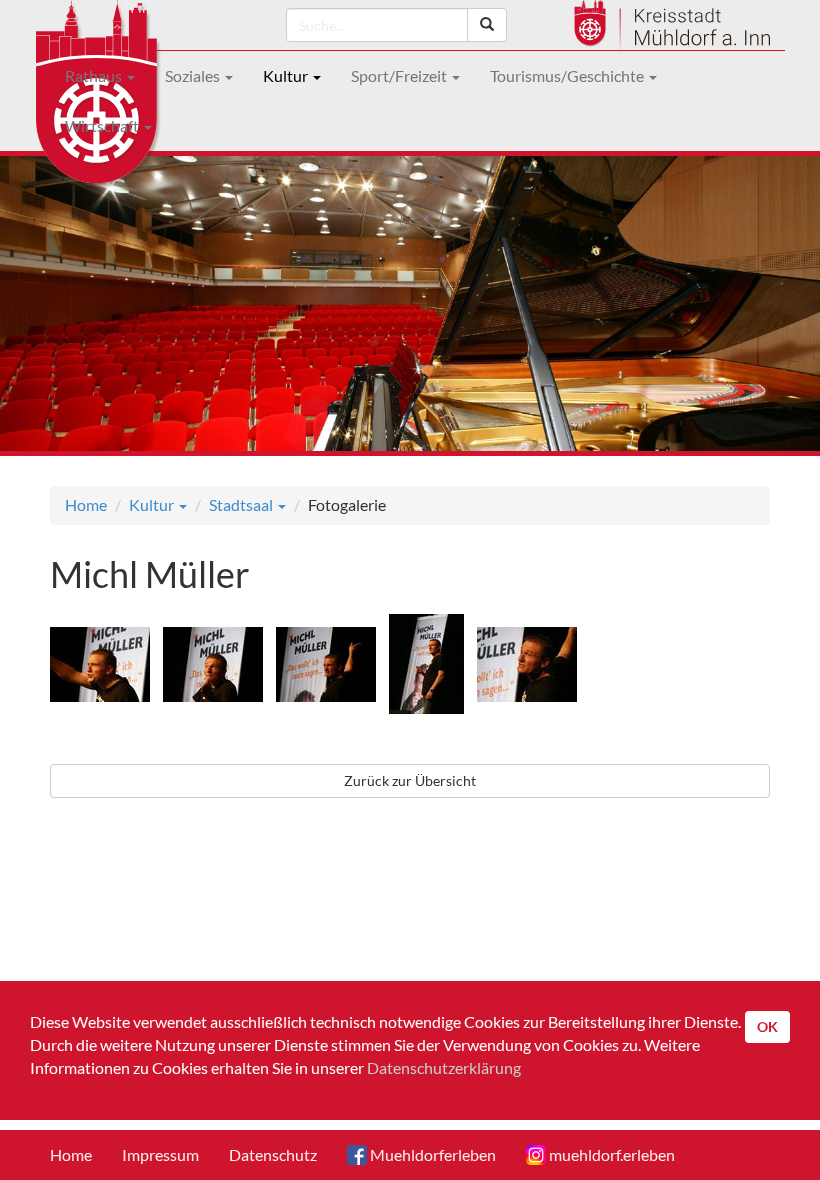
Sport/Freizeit (400, 75)
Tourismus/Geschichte (568, 75)
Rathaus (95, 75)
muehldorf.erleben (610, 1154)
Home (86, 504)
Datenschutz (273, 1154)
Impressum (160, 1154)
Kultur (287, 75)
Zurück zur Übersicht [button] (410, 780)
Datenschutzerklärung (444, 1067)
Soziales (194, 75)
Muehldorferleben (431, 1154)
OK (767, 1026)
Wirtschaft (103, 125)
